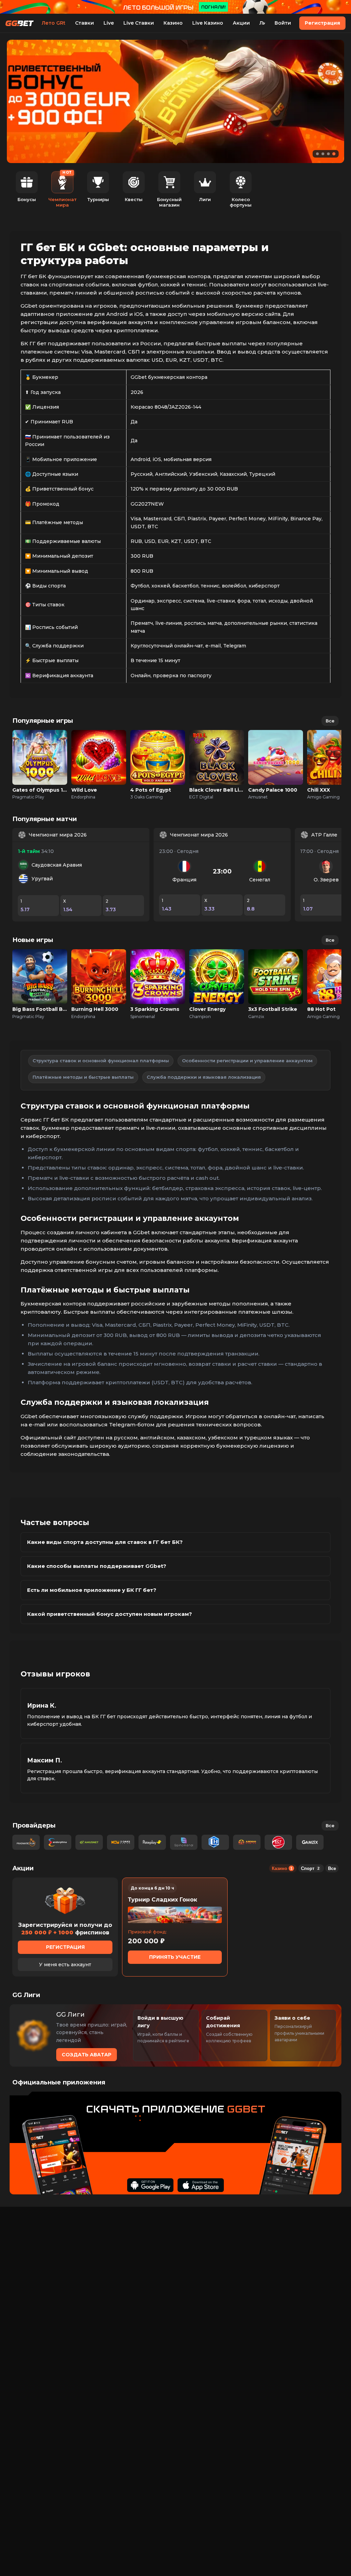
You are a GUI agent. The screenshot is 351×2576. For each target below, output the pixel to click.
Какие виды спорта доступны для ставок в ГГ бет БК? (105, 1542)
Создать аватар (87, 2055)
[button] (317, 154)
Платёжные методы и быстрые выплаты (83, 1077)
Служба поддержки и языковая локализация (204, 1077)
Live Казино (208, 23)
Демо (40, 765)
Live (109, 23)
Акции (241, 23)
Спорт (310, 1868)
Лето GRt (54, 23)
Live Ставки (139, 23)
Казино (173, 23)
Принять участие (175, 1957)
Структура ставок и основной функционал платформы (101, 1061)
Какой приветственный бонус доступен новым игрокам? (110, 1614)
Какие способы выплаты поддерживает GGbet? (97, 1566)
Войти (283, 23)
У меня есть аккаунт (65, 1965)
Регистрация (322, 23)
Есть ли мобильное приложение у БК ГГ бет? (92, 1590)
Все (330, 721)
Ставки (84, 23)
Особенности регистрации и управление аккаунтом (247, 1061)
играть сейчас (40, 750)
